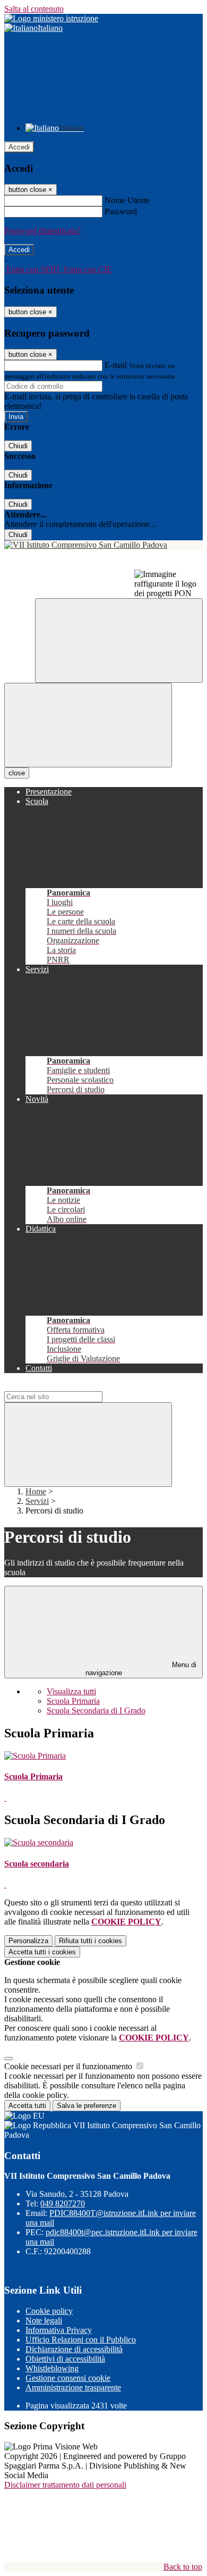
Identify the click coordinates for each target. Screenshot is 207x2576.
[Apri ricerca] (119, 641)
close (17, 773)
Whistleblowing (52, 2368)
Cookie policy (49, 2311)
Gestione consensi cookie (68, 2378)
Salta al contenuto (34, 9)
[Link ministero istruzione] (51, 18)
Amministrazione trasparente (73, 2387)
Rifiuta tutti (90, 1941)
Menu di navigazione (141, 1669)
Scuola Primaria (73, 1701)
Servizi (37, 1501)
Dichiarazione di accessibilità (74, 2349)
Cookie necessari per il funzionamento (69, 2066)
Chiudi (18, 446)
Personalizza (28, 1941)
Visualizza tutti (71, 1691)
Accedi (19, 147)
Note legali (44, 2320)
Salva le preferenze (87, 2106)
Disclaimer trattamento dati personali (65, 2485)
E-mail (116, 365)
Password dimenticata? (42, 231)
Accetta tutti (42, 1952)
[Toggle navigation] (88, 725)
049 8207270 (63, 2203)
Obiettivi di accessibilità (65, 2359)
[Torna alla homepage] (103, 545)
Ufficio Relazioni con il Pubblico (81, 2340)
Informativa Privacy (59, 2330)
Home (36, 1491)
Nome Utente (127, 200)
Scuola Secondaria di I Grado (96, 1711)
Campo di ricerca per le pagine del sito (68, 1386)
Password (121, 211)
